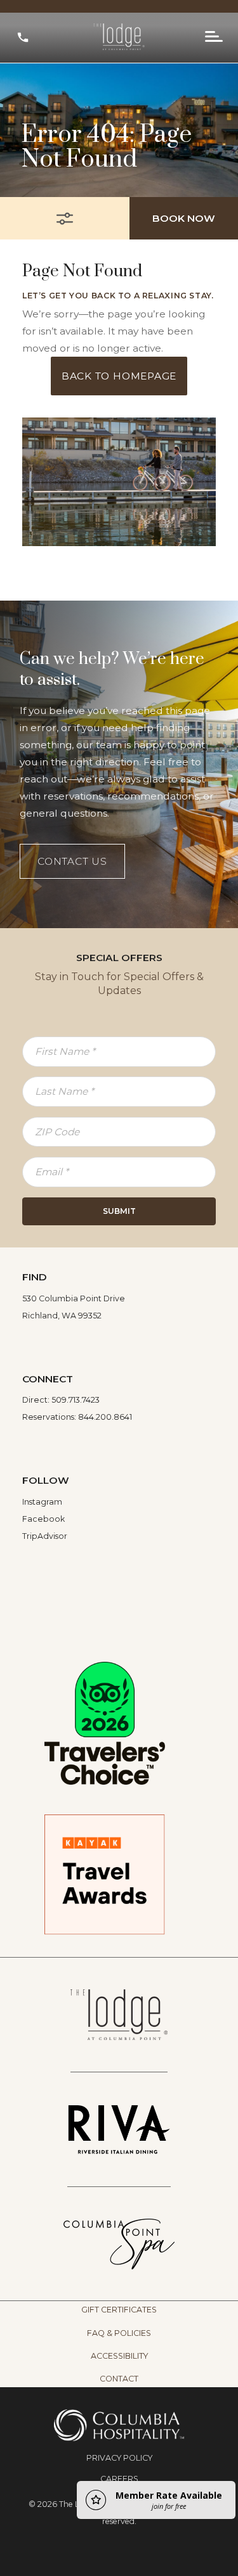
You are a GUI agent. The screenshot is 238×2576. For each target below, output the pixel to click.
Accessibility (119, 2356)
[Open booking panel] (65, 218)
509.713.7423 (76, 1400)
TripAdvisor (45, 1536)
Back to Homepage (119, 376)
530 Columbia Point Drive (74, 1298)
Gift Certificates (119, 2310)
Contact (119, 2379)
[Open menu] (214, 37)
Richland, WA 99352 (62, 1316)
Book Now (184, 218)
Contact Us (72, 861)
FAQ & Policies (119, 2333)
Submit (119, 1211)
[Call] (23, 37)
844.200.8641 (105, 1417)
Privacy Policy (119, 2458)
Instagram (42, 1502)
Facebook (43, 1519)
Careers (119, 2479)
